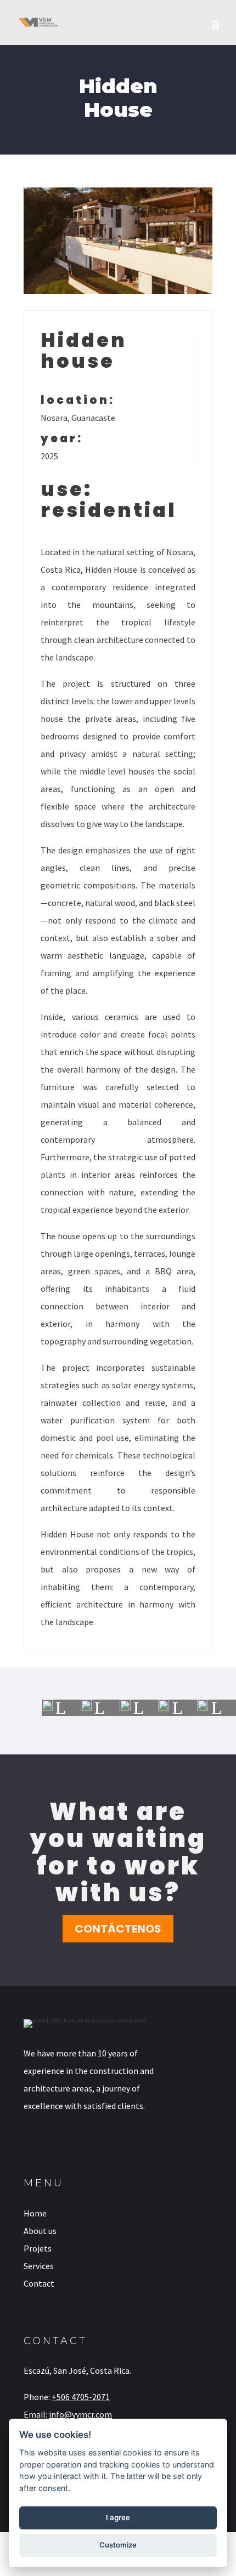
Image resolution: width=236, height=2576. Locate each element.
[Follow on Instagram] (59, 2144)
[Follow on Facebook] (28, 2144)
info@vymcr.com (80, 2414)
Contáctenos (118, 1929)
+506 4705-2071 (81, 2397)
